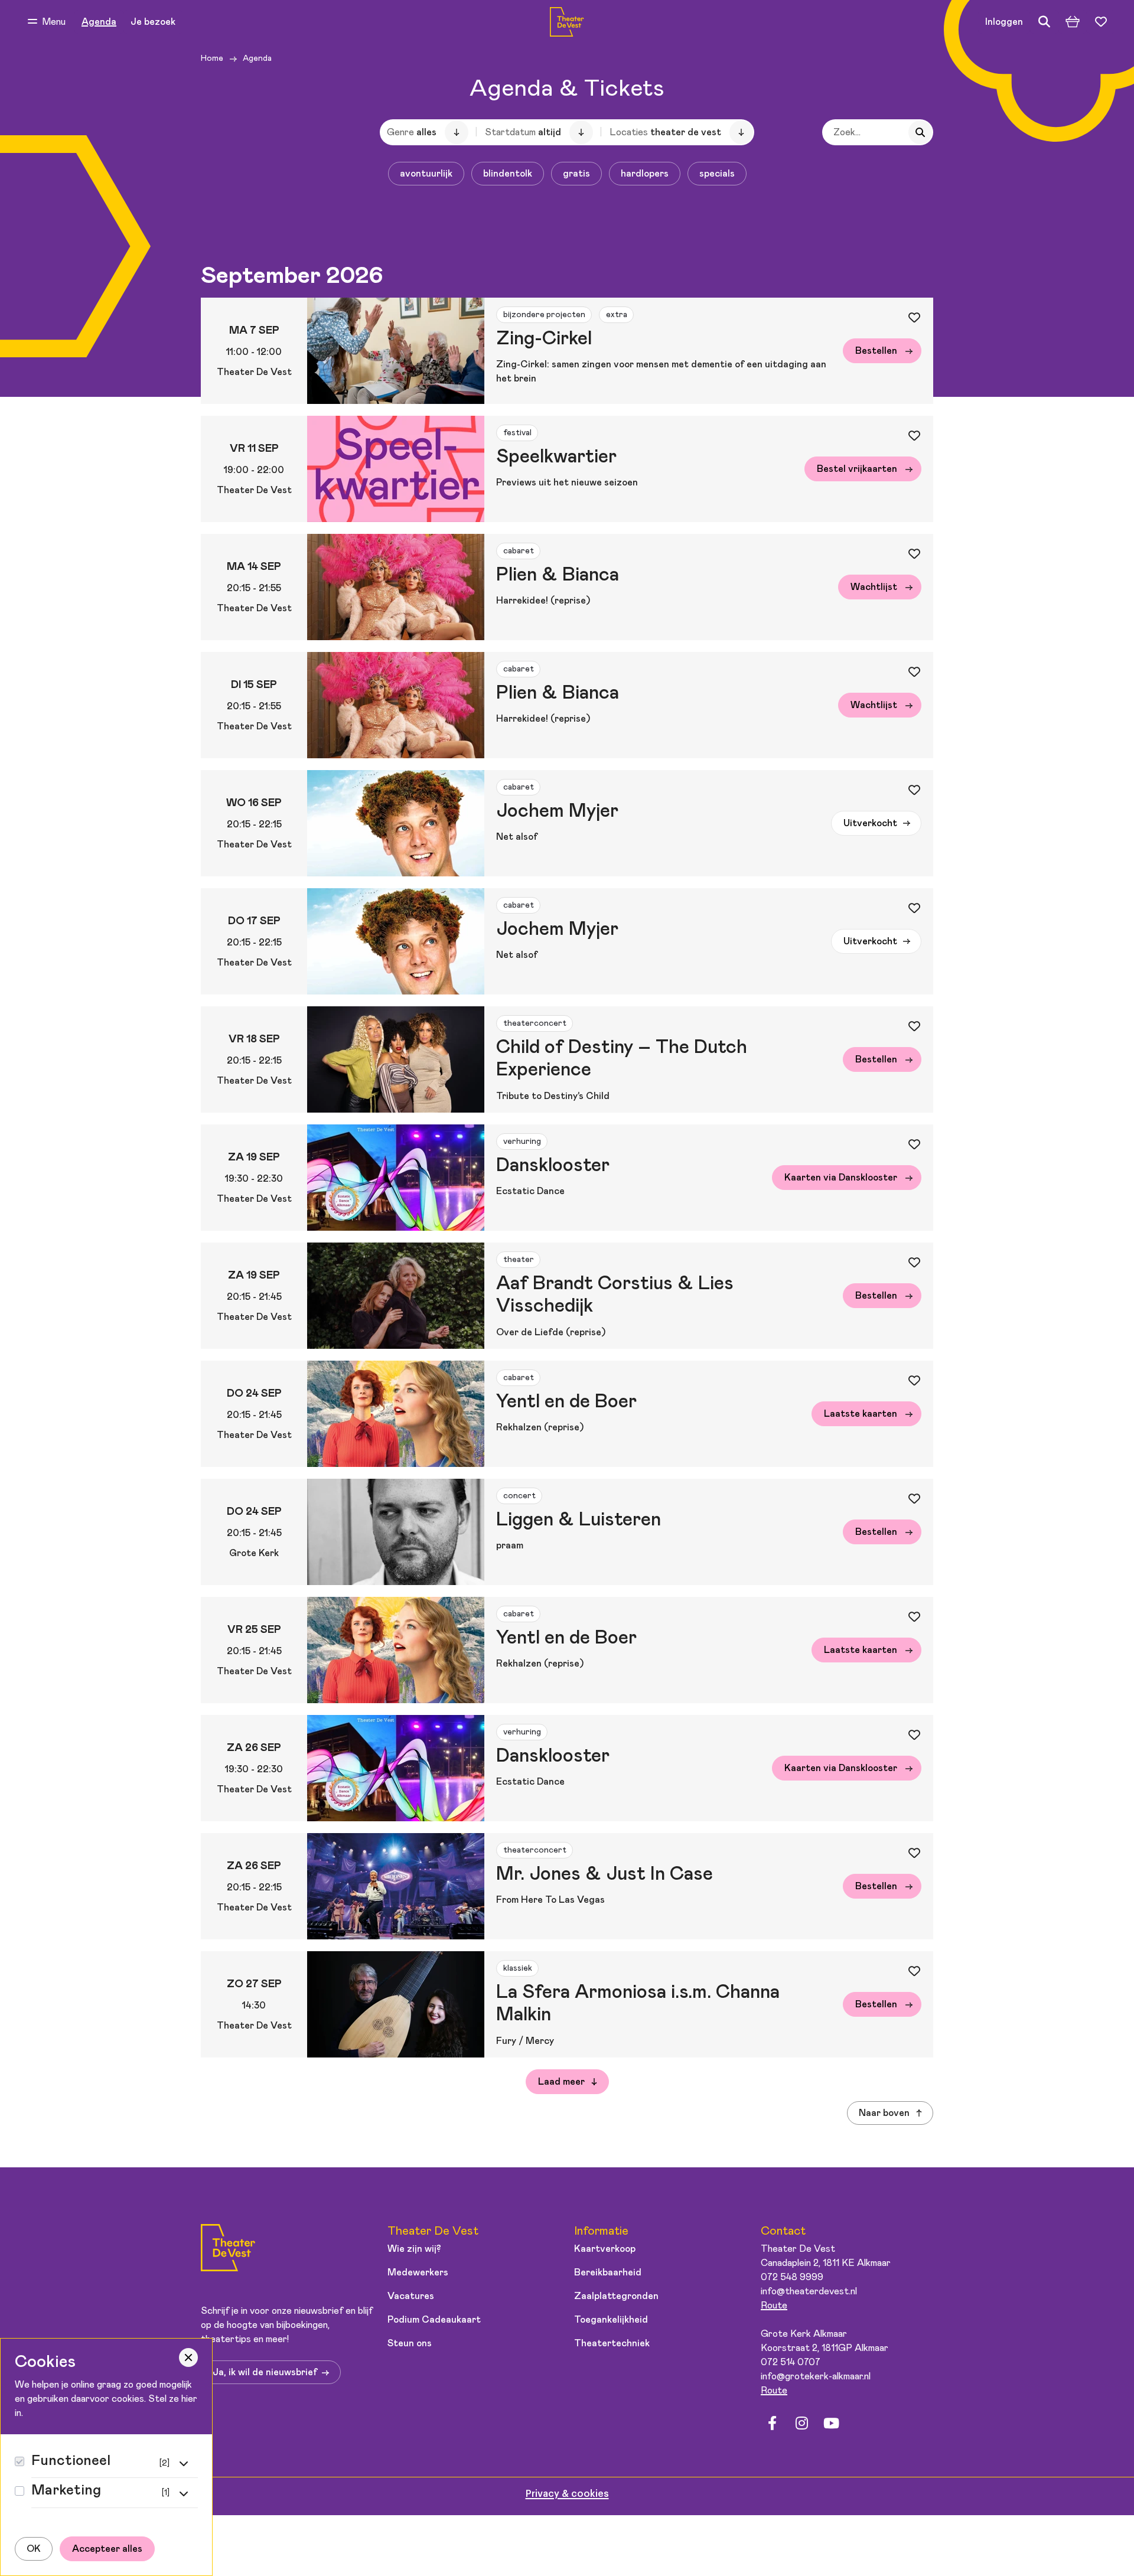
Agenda (99, 22)
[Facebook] (772, 2423)
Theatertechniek (612, 2343)
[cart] (1073, 22)
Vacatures (411, 2296)
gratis (576, 174)
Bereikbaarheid (608, 2272)
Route (774, 2306)
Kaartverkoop (605, 2249)
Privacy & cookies (567, 2494)
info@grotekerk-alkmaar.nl (816, 2376)
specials (717, 174)
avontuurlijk (426, 174)
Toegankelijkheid (611, 2320)
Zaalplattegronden (616, 2296)
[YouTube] (831, 2423)
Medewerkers (418, 2272)
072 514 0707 (791, 2362)
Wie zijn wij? (414, 2249)
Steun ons (410, 2343)
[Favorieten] (1101, 22)
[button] (47, 22)
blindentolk (508, 174)
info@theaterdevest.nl (809, 2291)
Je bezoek (153, 22)
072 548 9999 (792, 2277)
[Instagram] (801, 2423)
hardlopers (645, 174)
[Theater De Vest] (567, 22)
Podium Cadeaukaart (434, 2320)
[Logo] (228, 2250)
